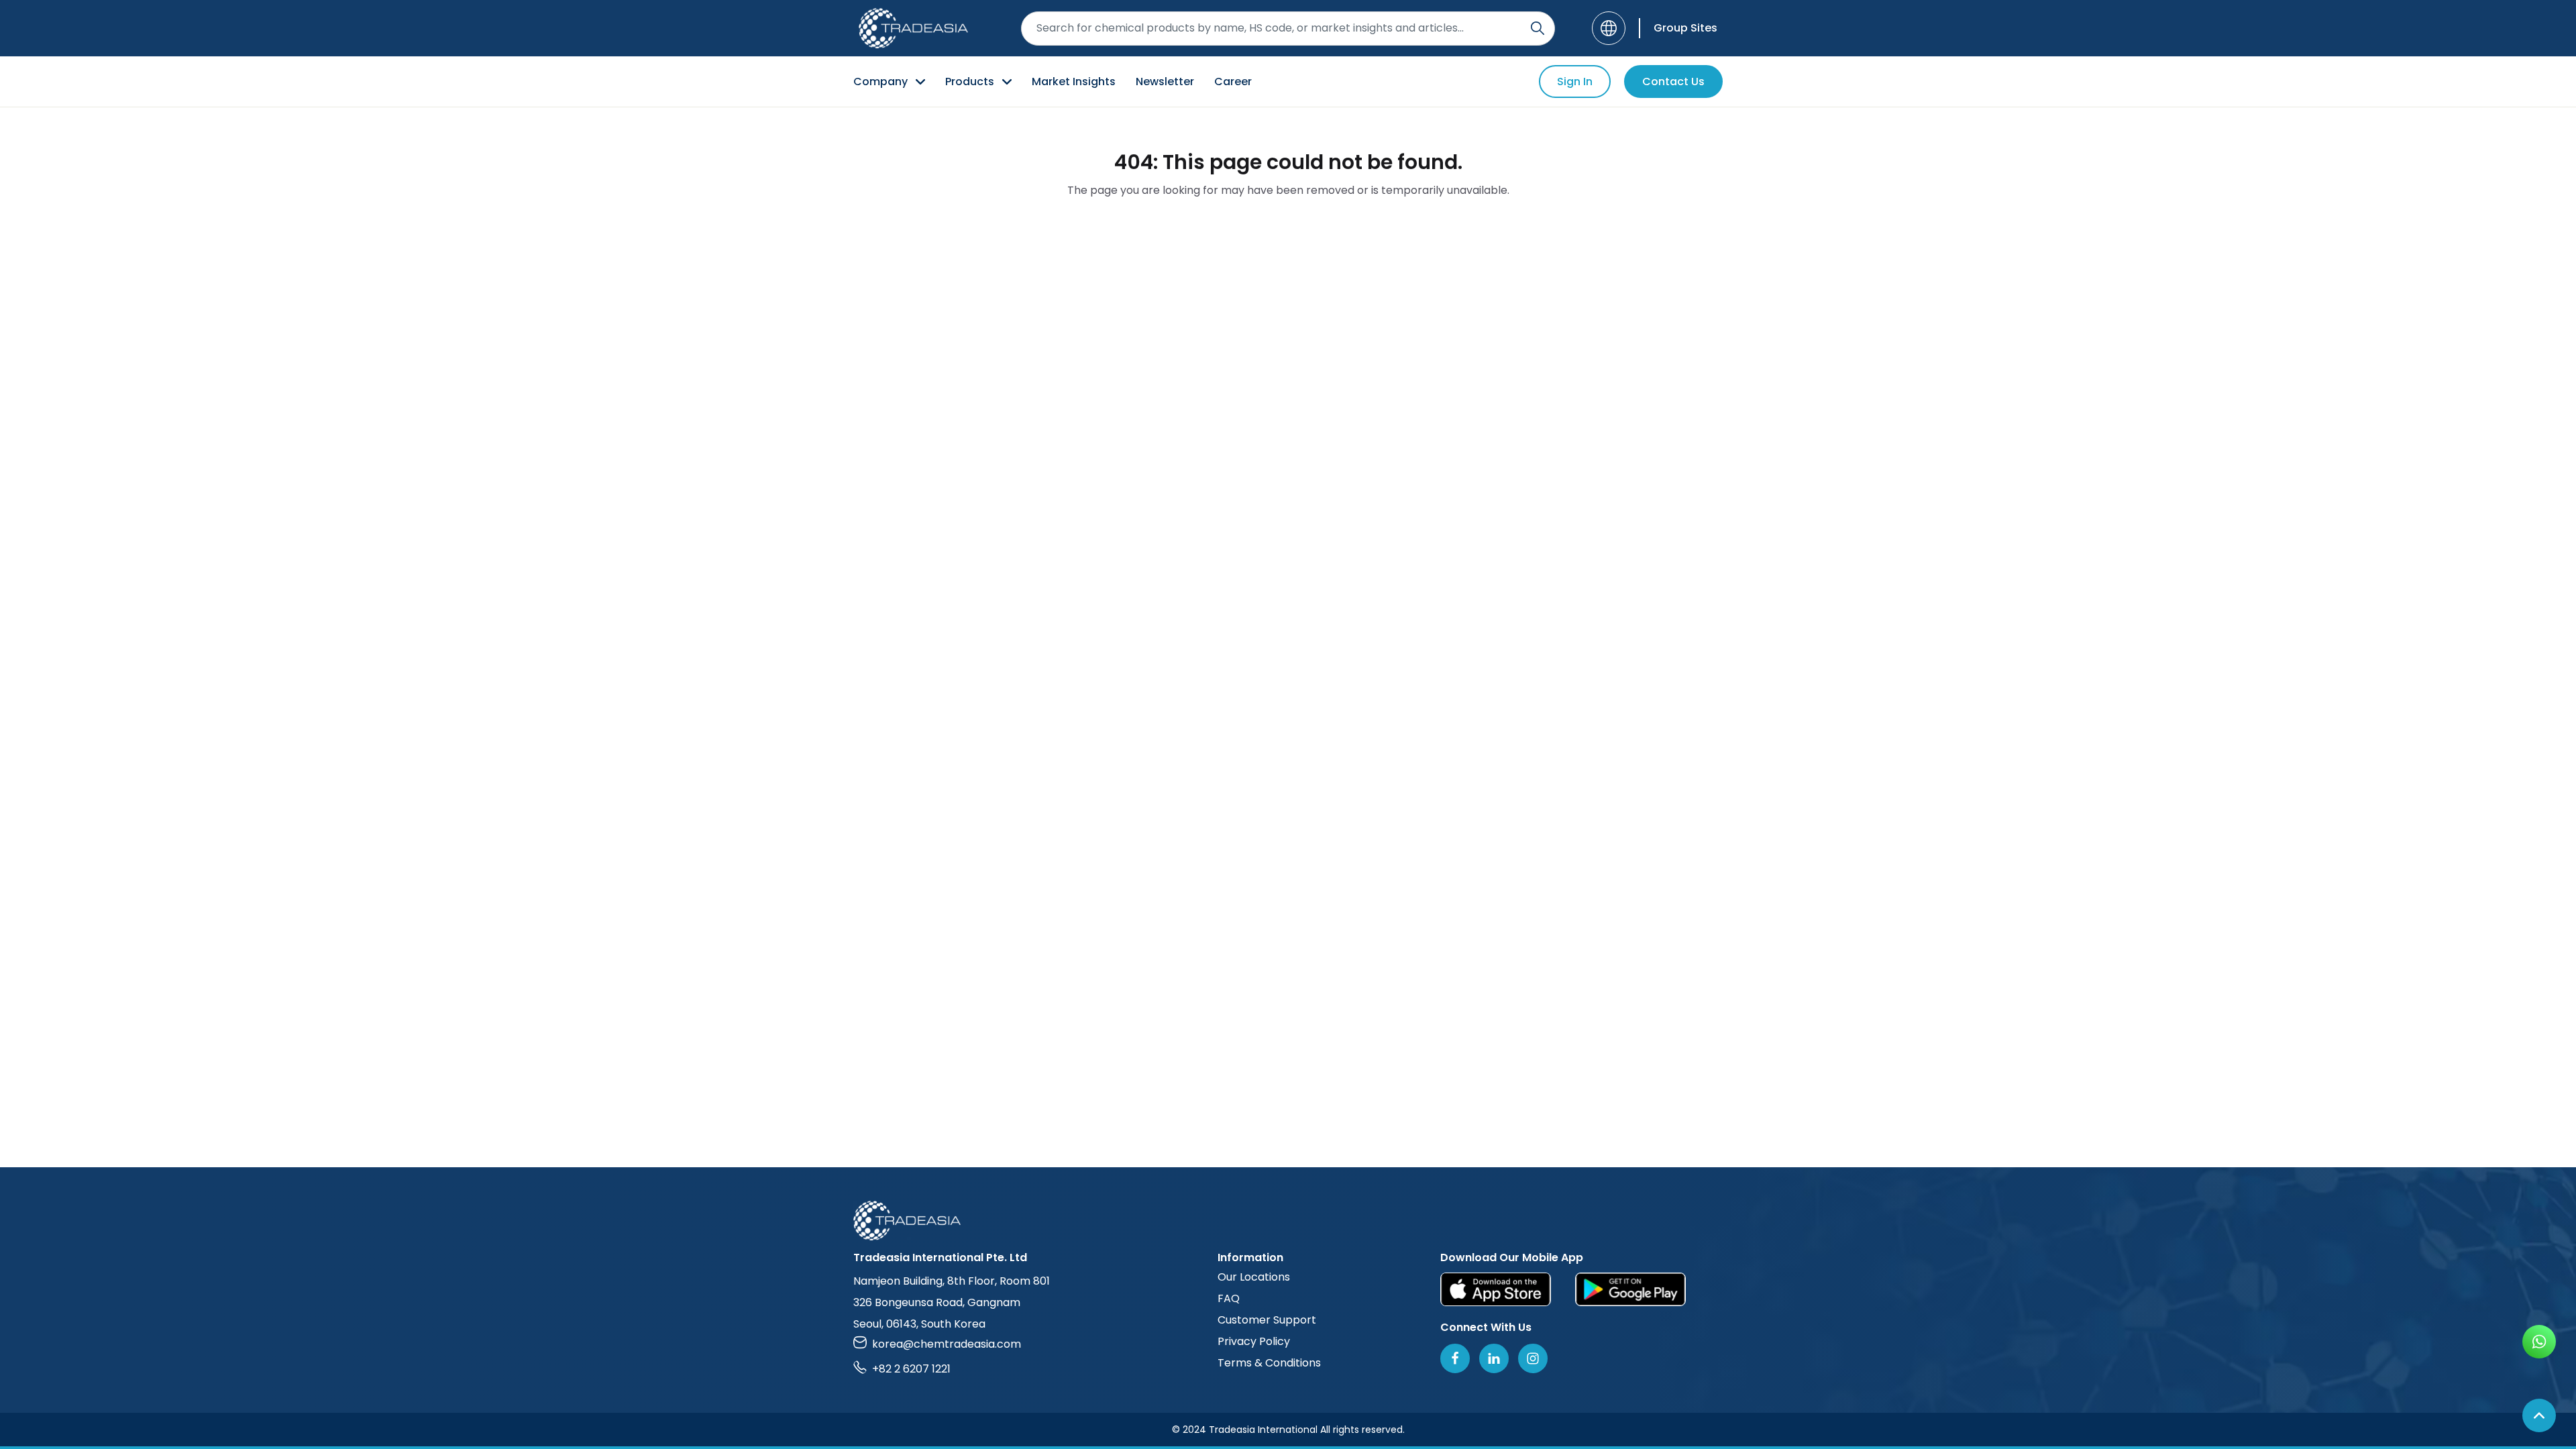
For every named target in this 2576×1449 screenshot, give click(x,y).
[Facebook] (1455, 1358)
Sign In (1575, 82)
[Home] (1288, 1221)
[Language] (1609, 28)
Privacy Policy (1254, 1341)
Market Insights (1074, 82)
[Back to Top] (2539, 1415)
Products (970, 82)
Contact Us (1673, 82)
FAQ (1229, 1298)
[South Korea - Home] (913, 28)
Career (1233, 82)
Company (880, 82)
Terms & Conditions (1269, 1363)
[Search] (1538, 28)
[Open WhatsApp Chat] (2539, 1342)
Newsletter (1165, 82)
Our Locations (1254, 1277)
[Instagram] (1533, 1358)
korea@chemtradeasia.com (947, 1344)
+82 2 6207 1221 (911, 1369)
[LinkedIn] (1494, 1358)
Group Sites (1685, 28)
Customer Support (1267, 1320)
